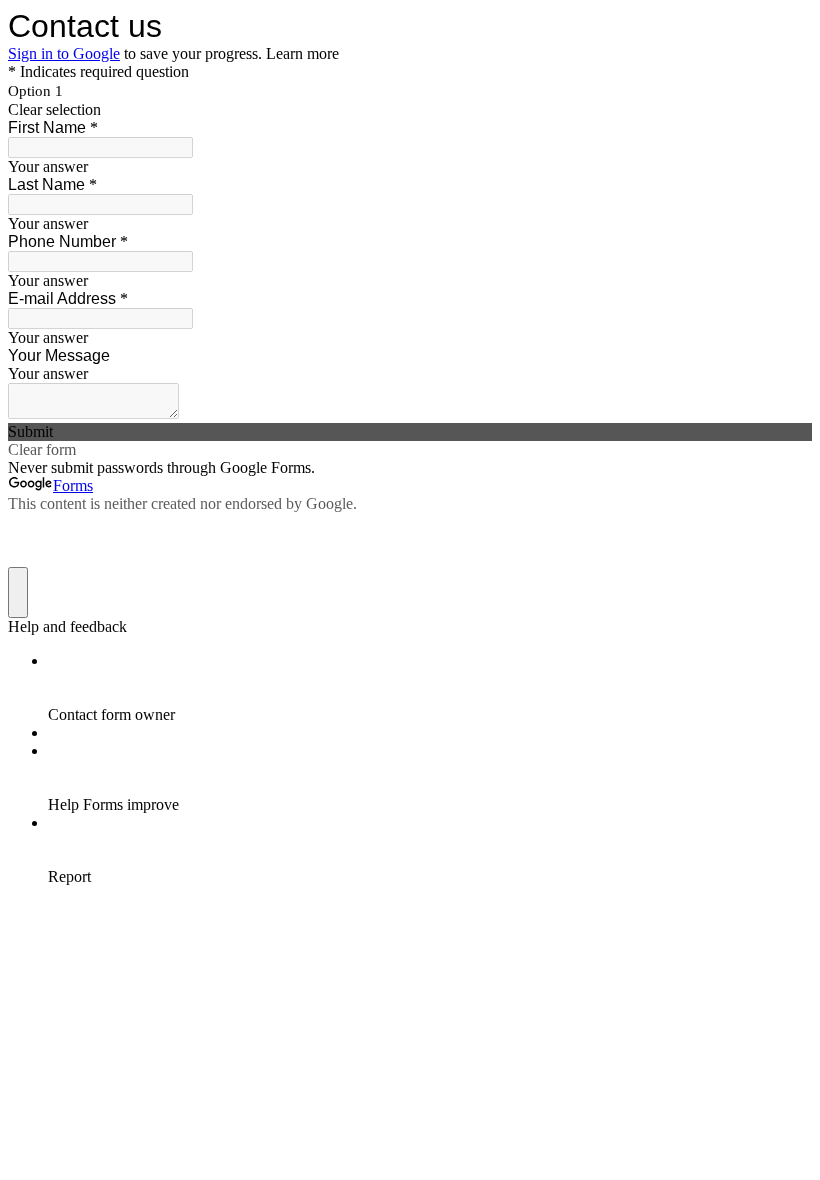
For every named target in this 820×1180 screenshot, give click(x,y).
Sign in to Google (64, 53)
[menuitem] (430, 688)
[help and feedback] (18, 592)
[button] (410, 110)
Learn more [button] (302, 53)
